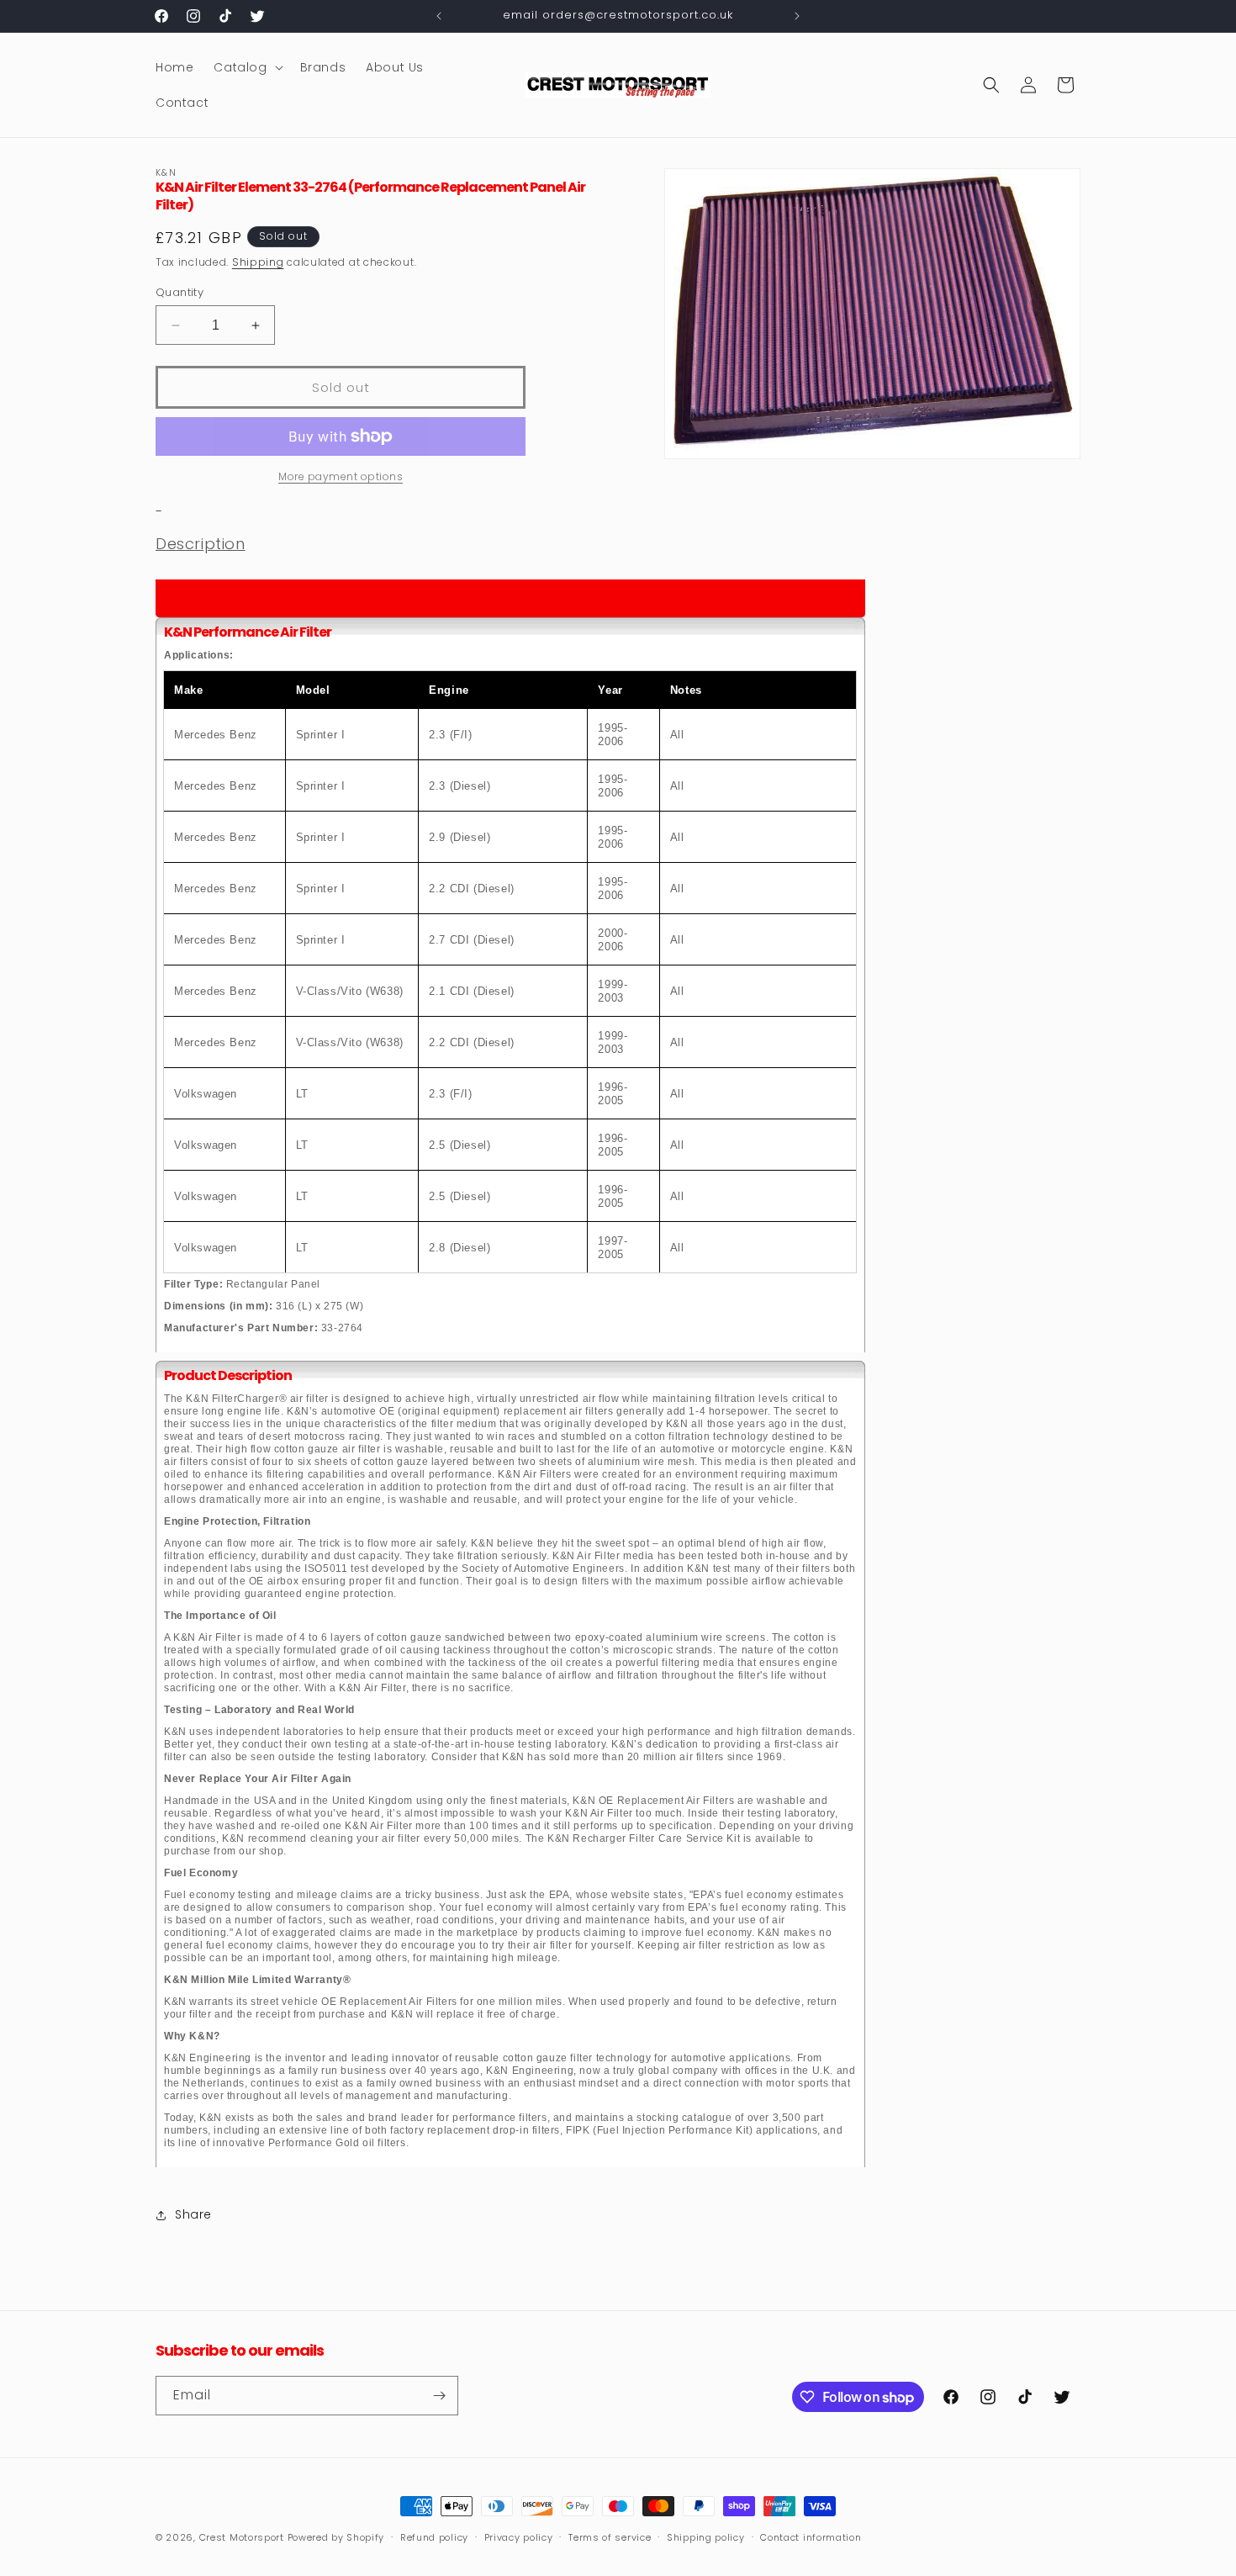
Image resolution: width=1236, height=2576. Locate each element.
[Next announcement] (797, 16)
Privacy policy (519, 2537)
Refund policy (434, 2537)
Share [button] (193, 2214)
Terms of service (610, 2537)
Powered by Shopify (336, 2537)
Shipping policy (706, 2537)
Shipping (258, 262)
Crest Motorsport (242, 2537)
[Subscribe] (439, 2396)
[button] (246, 67)
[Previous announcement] (439, 16)
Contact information (811, 2537)
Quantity (180, 292)
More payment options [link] (341, 476)
